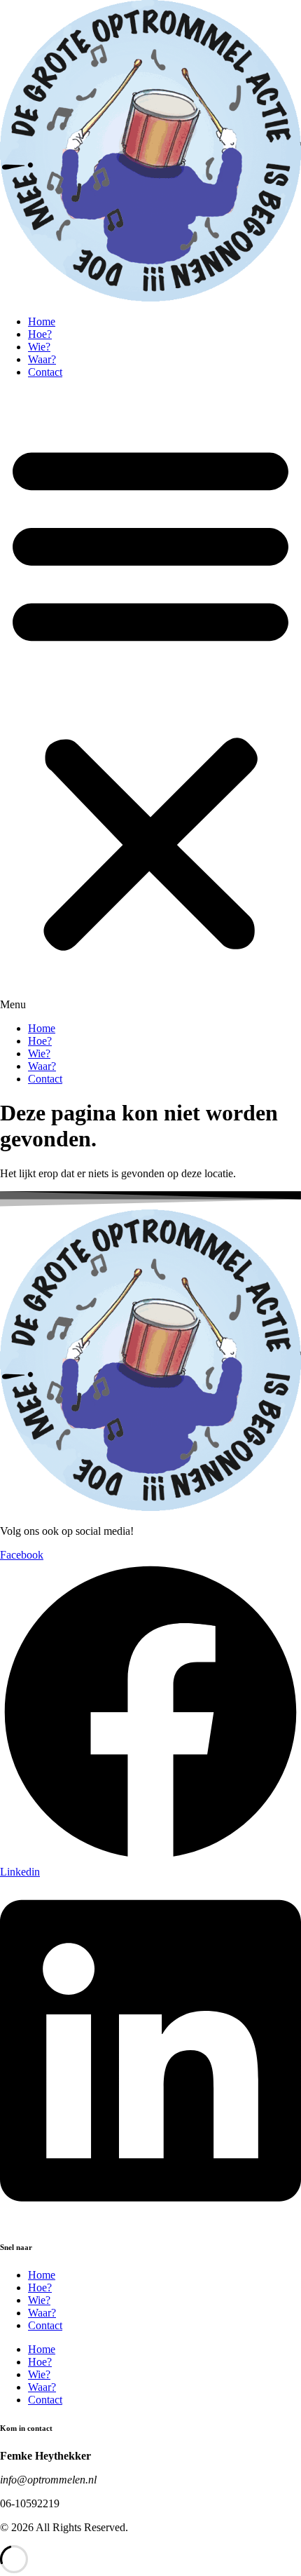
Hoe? (40, 334)
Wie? (39, 347)
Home (42, 321)
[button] (150, 700)
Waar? (42, 359)
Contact (45, 372)
